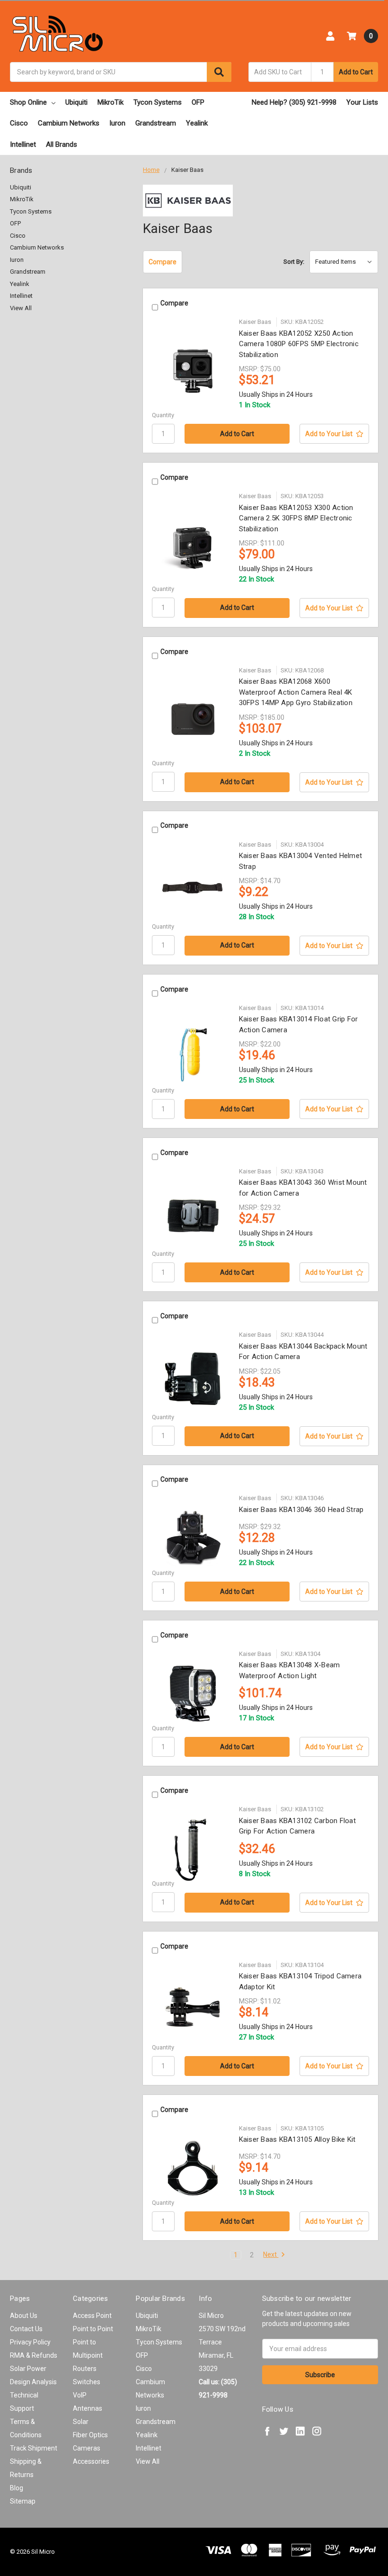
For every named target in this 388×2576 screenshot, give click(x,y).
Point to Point (93, 2329)
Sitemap (23, 2501)
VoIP (80, 2395)
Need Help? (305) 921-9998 (294, 102)
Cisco (19, 123)
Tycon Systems (158, 102)
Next (271, 2254)
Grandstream (156, 123)
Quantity (163, 415)
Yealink (197, 123)
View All (21, 308)
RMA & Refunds (34, 2355)
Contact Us (26, 2329)
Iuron (117, 123)
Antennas (88, 2408)
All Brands (62, 144)
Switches (87, 2382)
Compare (163, 262)
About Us (24, 2316)
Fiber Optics (90, 2435)
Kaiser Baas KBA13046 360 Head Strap (301, 1510)
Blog (17, 2488)
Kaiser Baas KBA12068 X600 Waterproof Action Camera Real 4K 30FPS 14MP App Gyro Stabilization (296, 692)
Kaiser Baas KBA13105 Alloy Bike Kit (297, 2139)
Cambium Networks (69, 123)
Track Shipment (34, 2448)
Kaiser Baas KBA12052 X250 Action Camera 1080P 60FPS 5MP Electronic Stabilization (299, 344)
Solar (81, 2422)
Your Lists (362, 102)
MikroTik (110, 102)
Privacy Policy (30, 2342)
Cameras (87, 2448)
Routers (85, 2369)
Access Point (92, 2316)
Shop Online (28, 102)
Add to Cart (356, 72)
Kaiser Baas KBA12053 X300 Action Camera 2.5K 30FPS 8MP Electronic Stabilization (296, 518)
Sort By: (294, 262)
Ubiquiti (76, 102)
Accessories (91, 2461)
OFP (198, 102)
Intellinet (23, 144)
